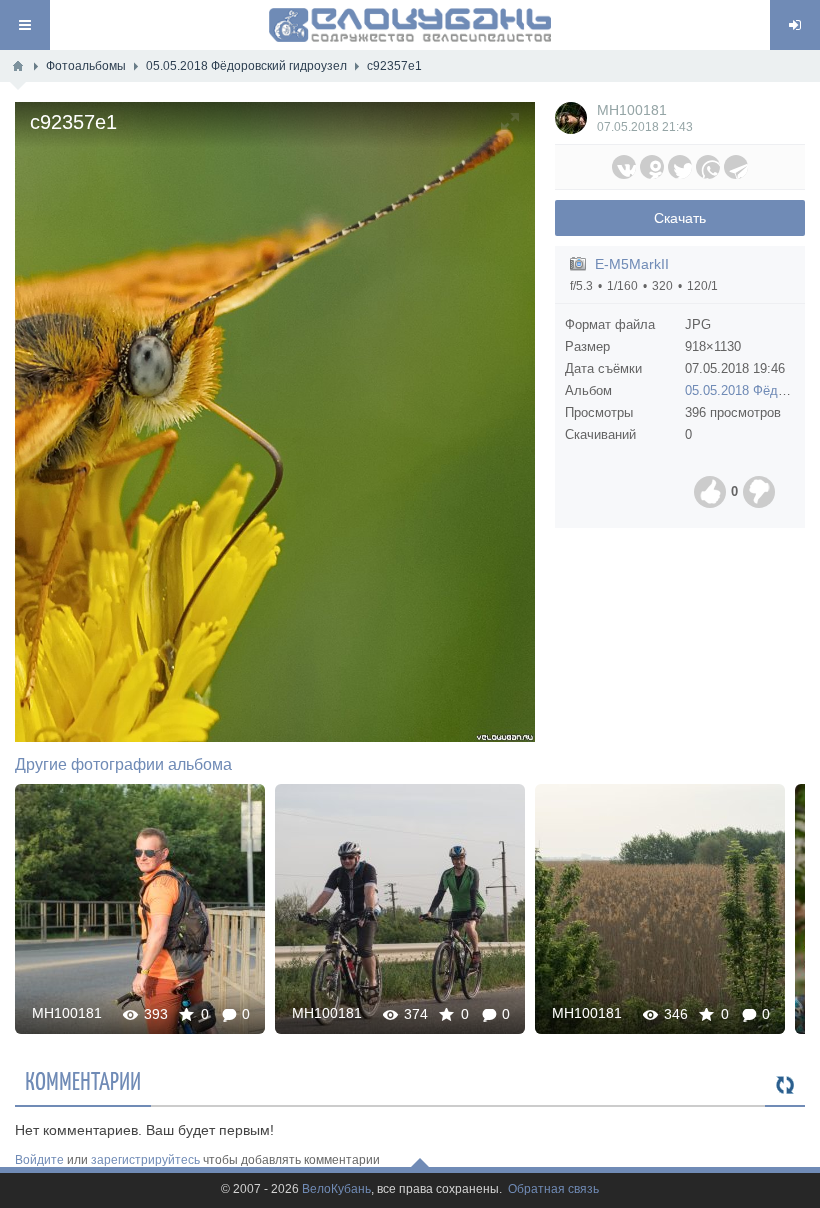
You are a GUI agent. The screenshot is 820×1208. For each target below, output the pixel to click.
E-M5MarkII (632, 264)
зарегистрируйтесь (145, 1160)
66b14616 (400, 908)
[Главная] (18, 66)
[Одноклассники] (652, 167)
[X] (680, 167)
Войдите (39, 1160)
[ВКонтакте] (624, 167)
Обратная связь (553, 1189)
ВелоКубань (336, 1189)
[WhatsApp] (708, 167)
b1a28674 (660, 908)
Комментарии (83, 1080)
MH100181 (632, 110)
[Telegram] (736, 167)
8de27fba (140, 908)
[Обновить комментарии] (785, 1086)
